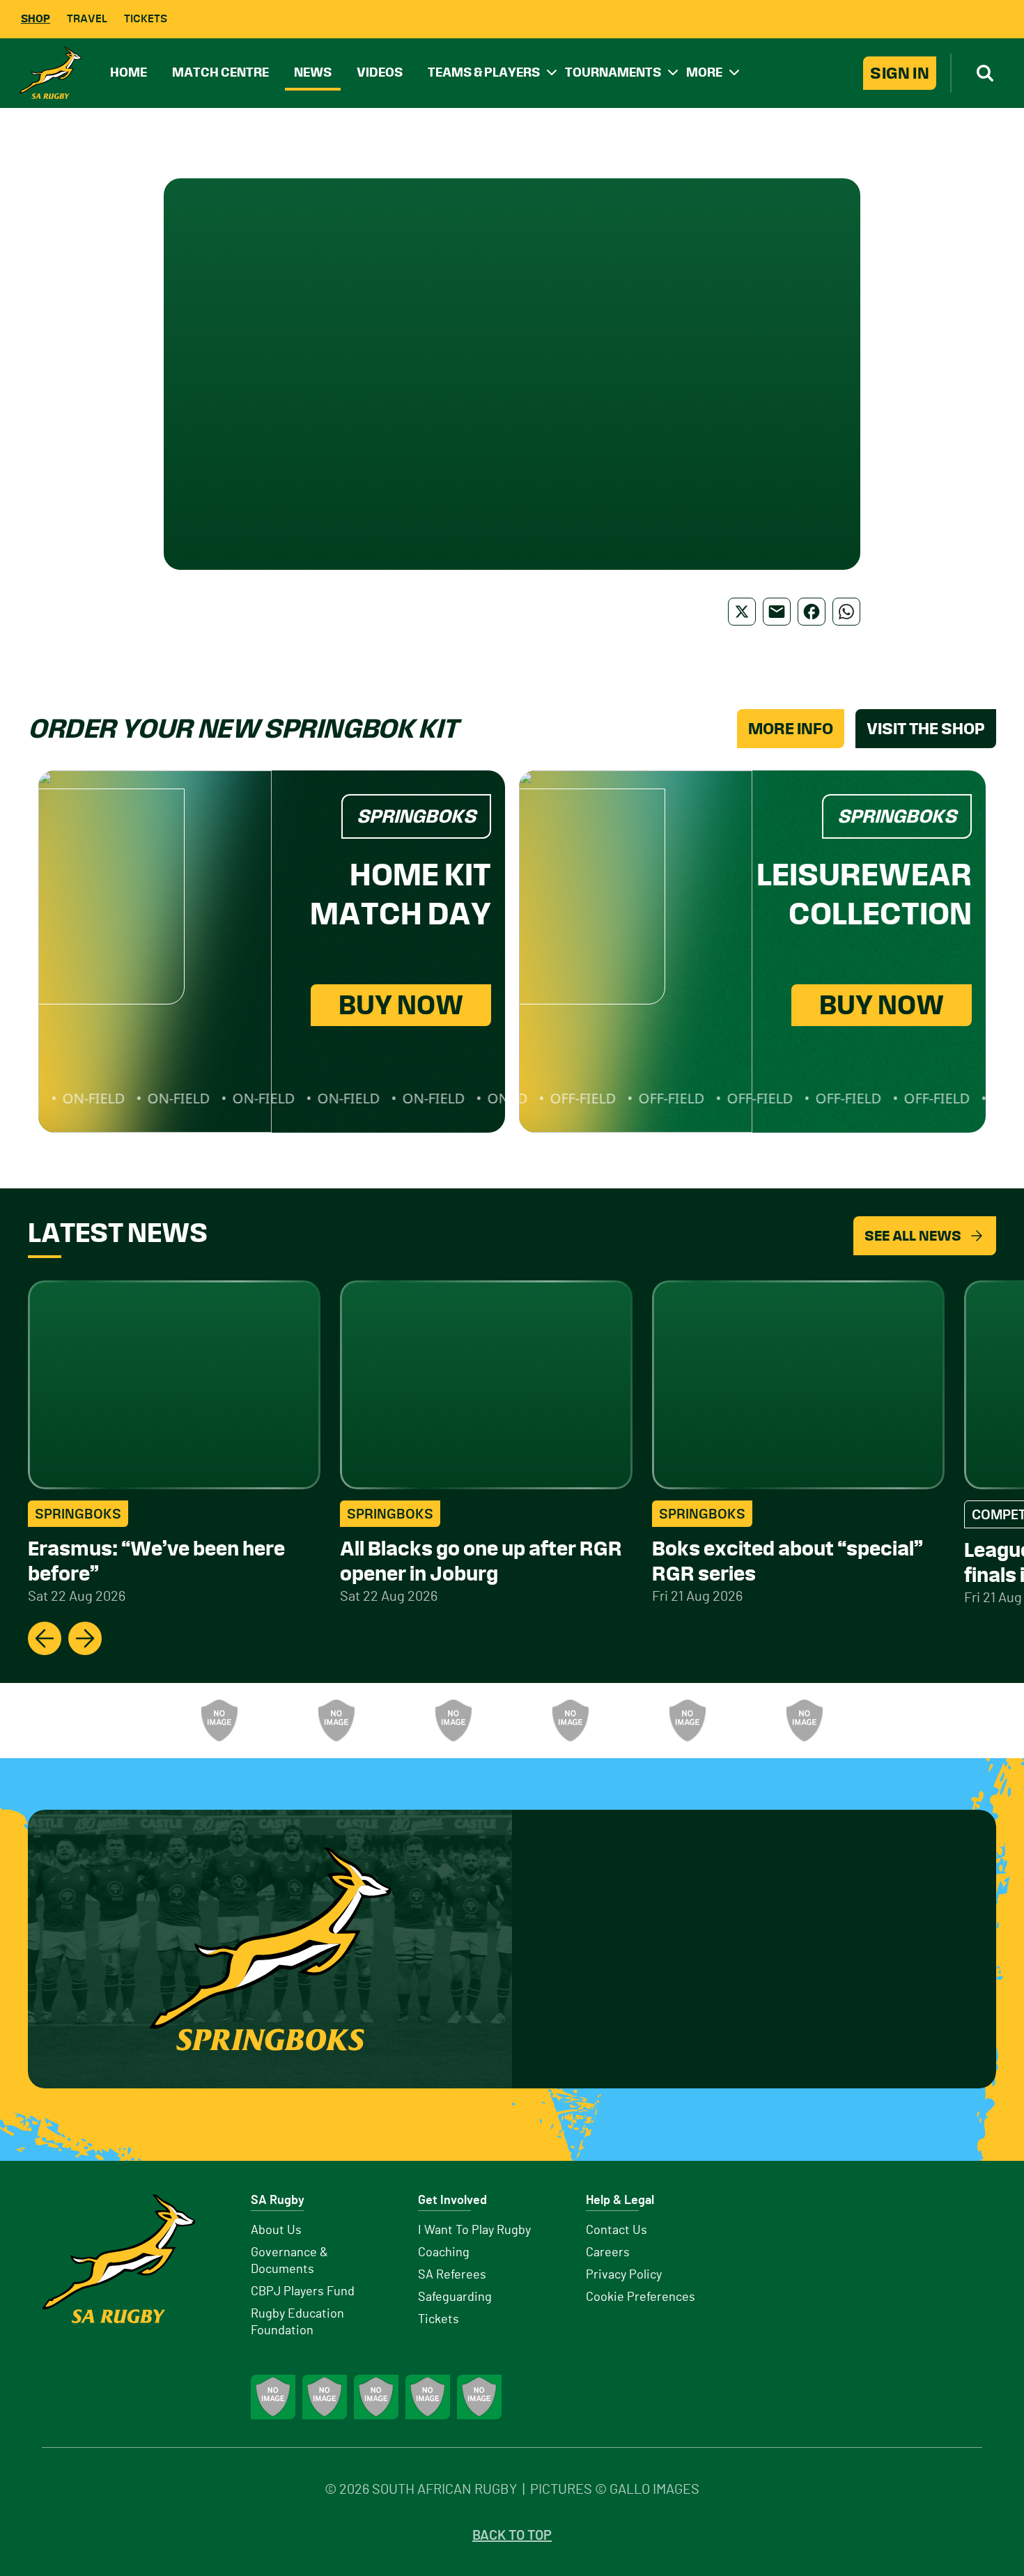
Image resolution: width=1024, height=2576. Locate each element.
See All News (913, 1236)
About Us (276, 2230)
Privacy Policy (624, 2275)
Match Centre (220, 72)
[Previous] (45, 1638)
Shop (36, 18)
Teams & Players (484, 72)
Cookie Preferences (641, 2297)
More (704, 72)
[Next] (85, 1638)
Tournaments (613, 72)
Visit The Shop (926, 729)
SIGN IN (900, 73)
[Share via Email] (777, 612)
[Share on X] (742, 612)
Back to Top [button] (512, 2536)
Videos (380, 72)
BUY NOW (401, 1005)
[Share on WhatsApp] (846, 612)
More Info (791, 729)
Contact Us (616, 2230)
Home (129, 72)
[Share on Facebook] (812, 612)
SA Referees (452, 2275)
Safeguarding (455, 2297)
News (313, 72)
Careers (608, 2253)
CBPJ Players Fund (303, 2292)
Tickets (146, 18)
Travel (87, 18)
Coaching (444, 2253)
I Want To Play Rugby (474, 2230)
